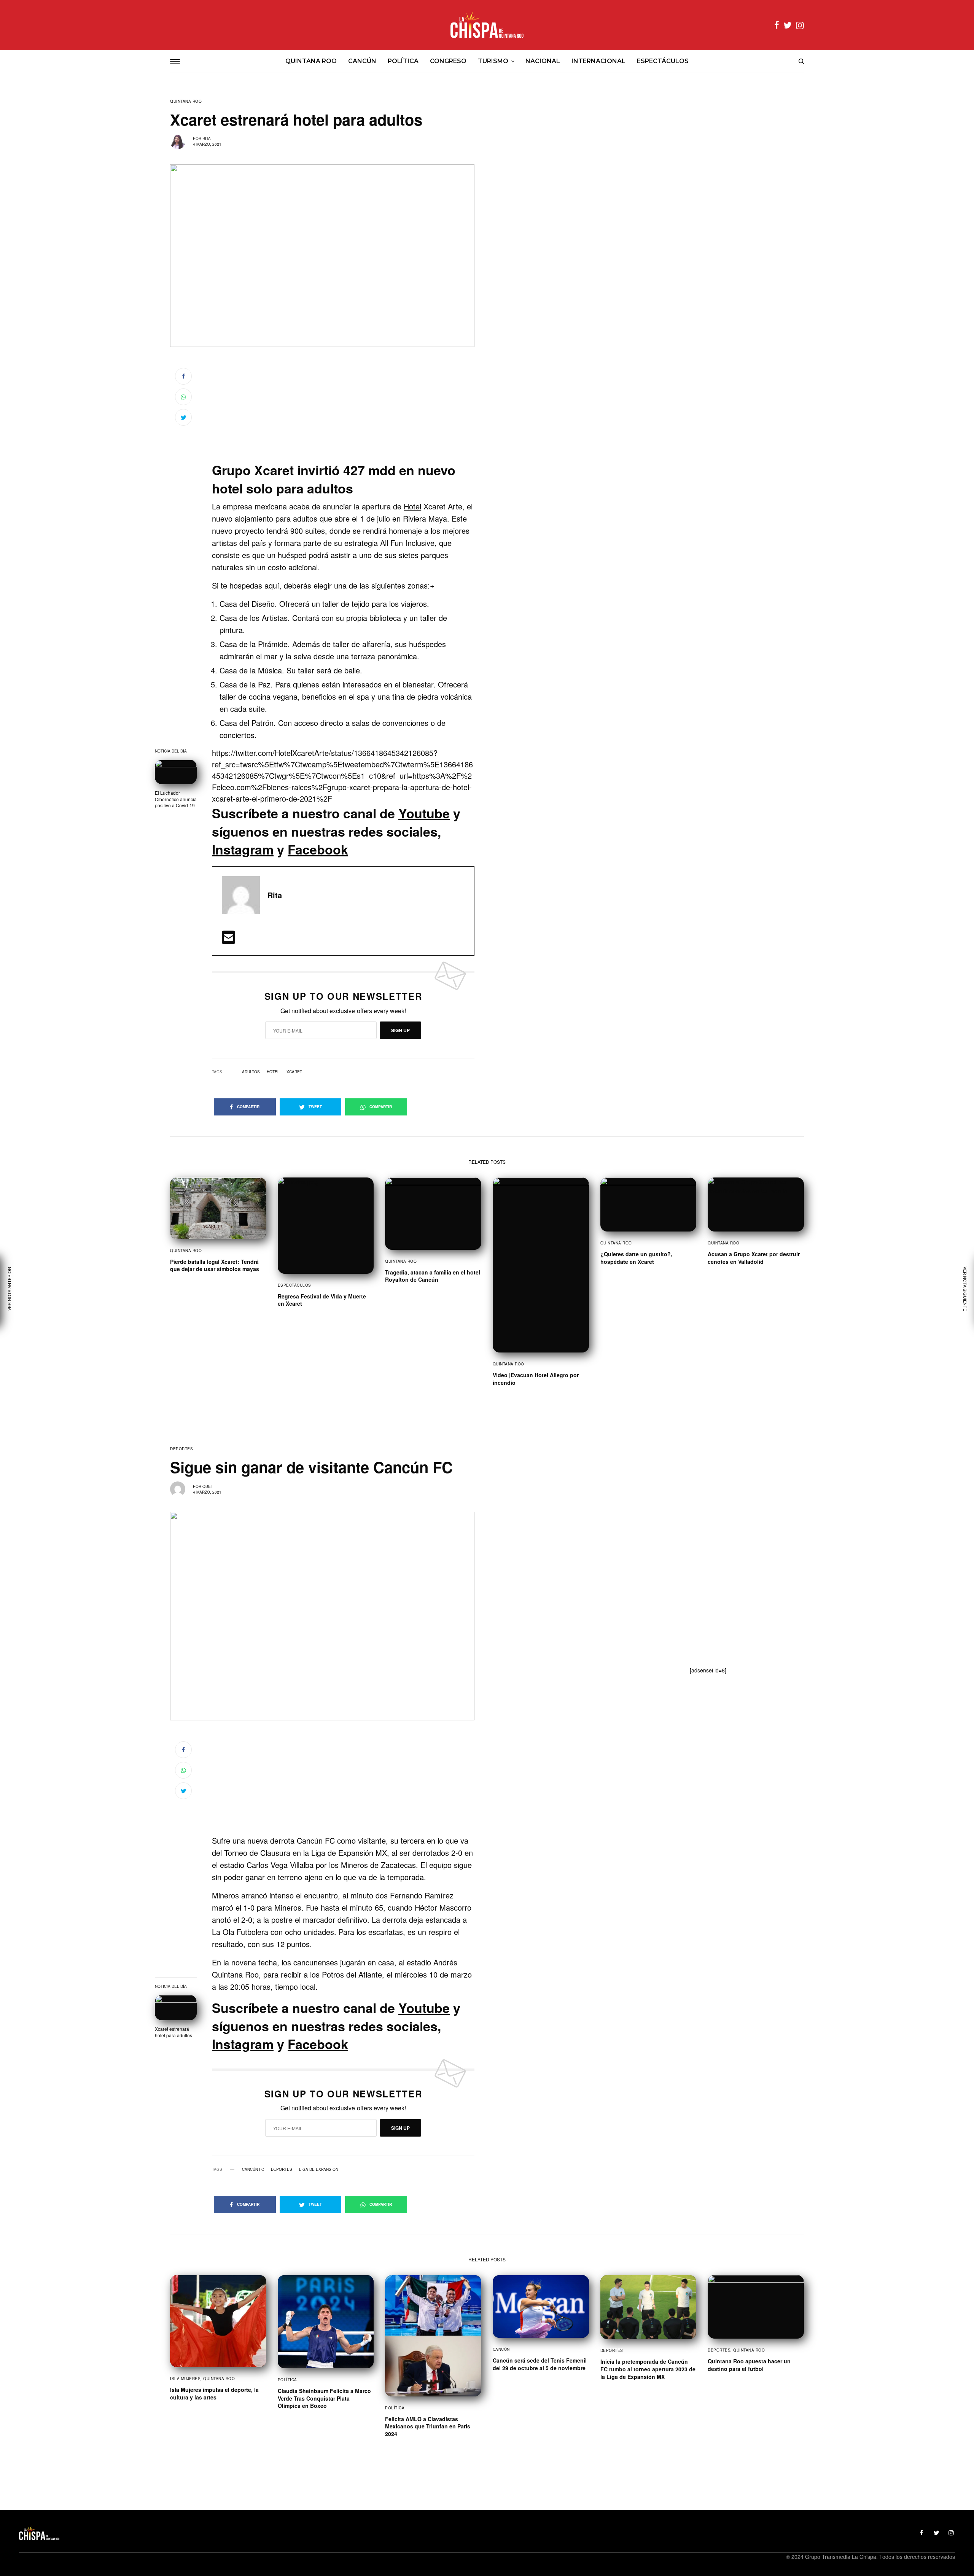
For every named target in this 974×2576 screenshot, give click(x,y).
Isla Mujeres (185, 2379)
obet (208, 1486)
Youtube (424, 813)
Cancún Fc (253, 2169)
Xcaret (294, 1072)
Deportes (181, 1449)
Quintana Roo (186, 101)
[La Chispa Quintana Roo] (487, 25)
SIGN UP (400, 1030)
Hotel (412, 506)
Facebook (318, 849)
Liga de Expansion (319, 2169)
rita (207, 138)
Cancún (501, 2349)
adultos (251, 1072)
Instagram (243, 849)
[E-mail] (228, 940)
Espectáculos (294, 1285)
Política (287, 2380)
